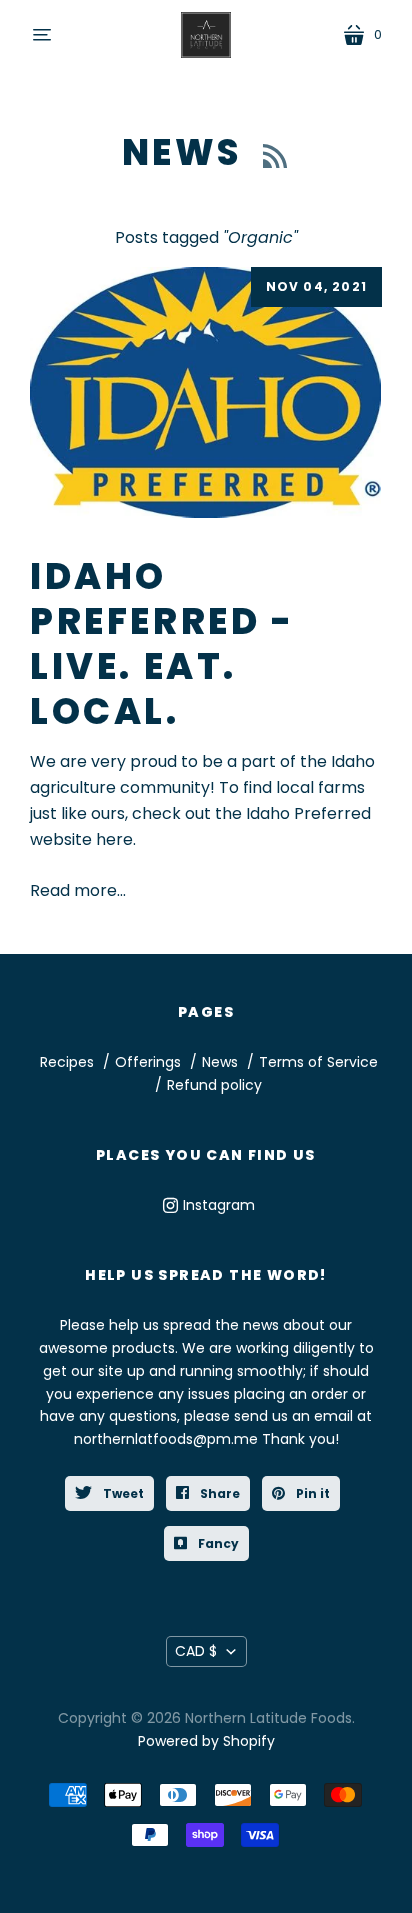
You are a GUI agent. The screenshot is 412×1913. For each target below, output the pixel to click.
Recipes (69, 1062)
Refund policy (214, 1085)
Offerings (148, 1062)
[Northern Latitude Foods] (206, 35)
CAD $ (196, 1651)
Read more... (78, 890)
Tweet (122, 1493)
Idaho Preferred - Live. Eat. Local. (162, 644)
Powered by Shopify (206, 1741)
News (187, 152)
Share (218, 1493)
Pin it (311, 1493)
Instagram (219, 1205)
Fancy (217, 1543)
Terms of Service (318, 1062)
